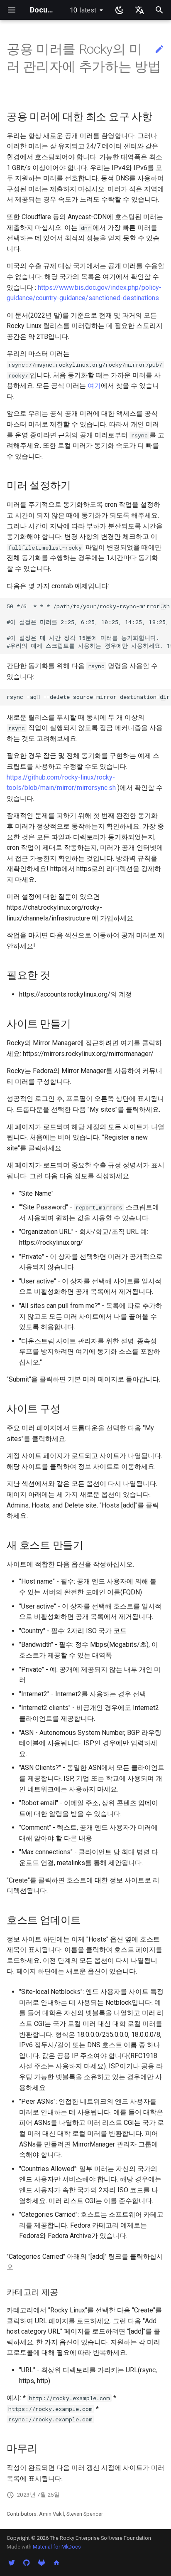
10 (83, 10)
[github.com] (27, 2563)
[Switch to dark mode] (120, 10)
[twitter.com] (12, 2563)
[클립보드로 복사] (163, 606)
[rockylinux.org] (56, 2563)
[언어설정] (139, 10)
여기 (94, 386)
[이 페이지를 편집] (159, 49)
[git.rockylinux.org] (42, 2563)
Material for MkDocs (57, 2547)
